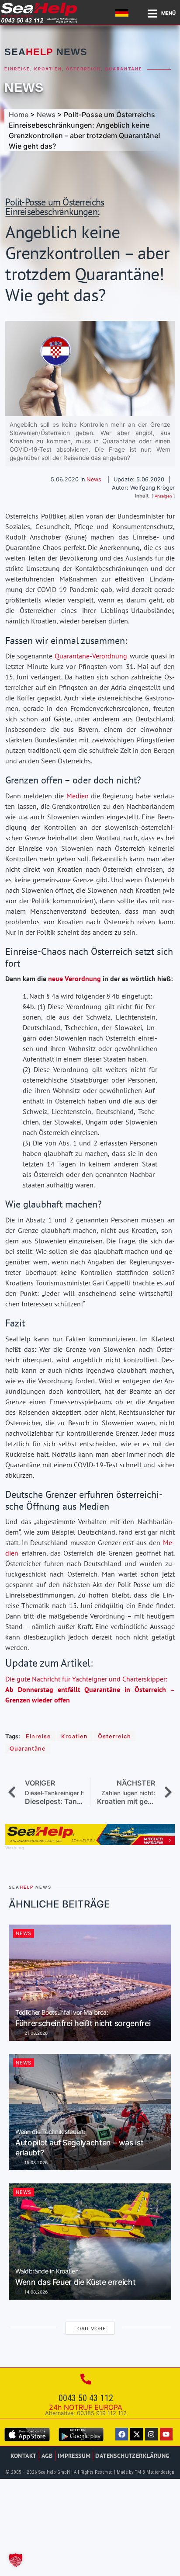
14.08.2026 (35, 2292)
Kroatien (48, 69)
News (24, 87)
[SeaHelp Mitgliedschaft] (90, 1842)
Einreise (17, 69)
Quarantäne (124, 69)
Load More (90, 2329)
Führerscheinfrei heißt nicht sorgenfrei (83, 2019)
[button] (16, 2560)
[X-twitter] (137, 2434)
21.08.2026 (35, 2033)
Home (19, 115)
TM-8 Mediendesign (155, 2472)
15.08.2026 (35, 2162)
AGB (47, 2456)
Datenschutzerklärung (132, 2456)
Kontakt (24, 2456)
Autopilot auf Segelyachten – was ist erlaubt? (79, 2143)
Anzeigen (163, 496)
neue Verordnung (74, 978)
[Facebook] (122, 2434)
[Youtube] (166, 2434)
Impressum (74, 2456)
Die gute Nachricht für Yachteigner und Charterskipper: (90, 1689)
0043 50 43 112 (86, 2398)
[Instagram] (151, 2434)
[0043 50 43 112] (86, 2379)
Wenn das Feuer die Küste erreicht (75, 2277)
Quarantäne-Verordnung (91, 656)
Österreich (83, 69)
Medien (78, 796)
